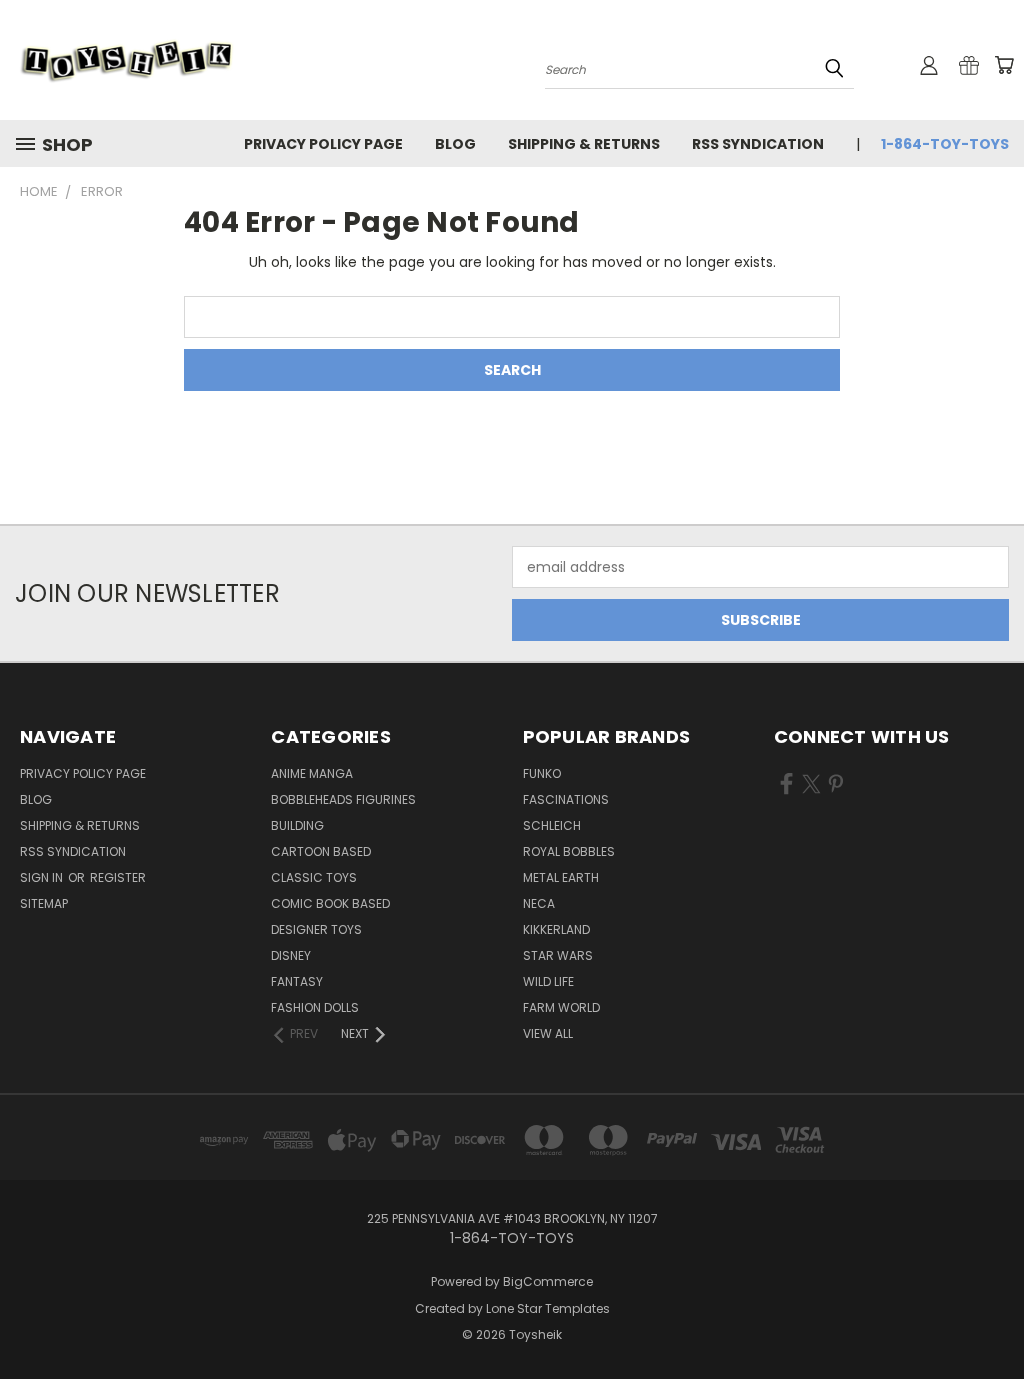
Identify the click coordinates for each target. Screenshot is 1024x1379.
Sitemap (44, 903)
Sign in (43, 877)
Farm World (561, 1007)
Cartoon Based (321, 851)
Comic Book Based (330, 903)
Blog (455, 144)
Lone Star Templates (548, 1308)
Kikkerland (556, 929)
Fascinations (566, 799)
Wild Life (548, 981)
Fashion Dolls (315, 1007)
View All (548, 1033)
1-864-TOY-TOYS (945, 144)
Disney (291, 955)
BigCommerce (548, 1281)
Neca (539, 903)
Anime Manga (312, 773)
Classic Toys (314, 877)
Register (118, 877)
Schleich (552, 825)
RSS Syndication (758, 144)
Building (297, 825)
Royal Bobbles (569, 851)
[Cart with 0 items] (1004, 65)
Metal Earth (561, 877)
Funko (542, 773)
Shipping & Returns (584, 144)
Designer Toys (316, 929)
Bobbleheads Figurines (343, 799)
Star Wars (558, 955)
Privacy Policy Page (323, 144)
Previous (993, 1316)
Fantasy (297, 981)
